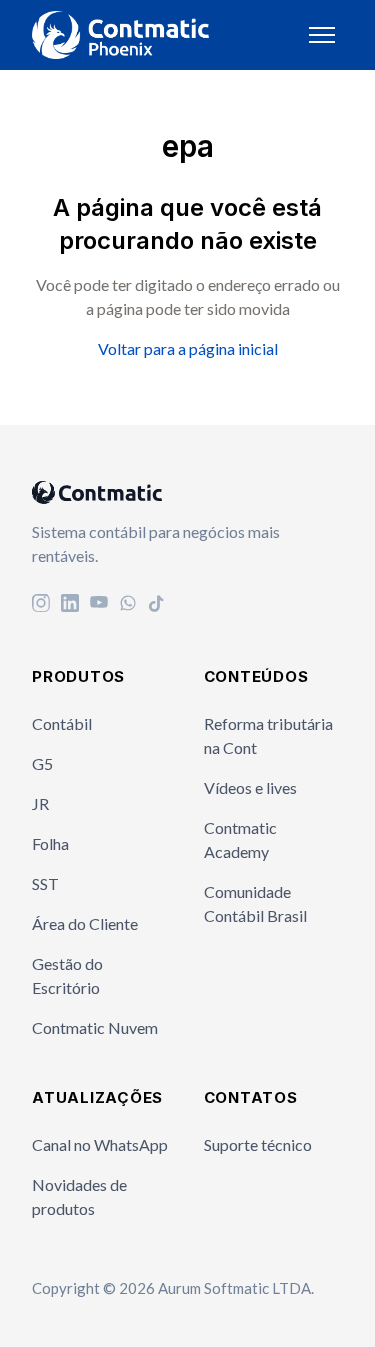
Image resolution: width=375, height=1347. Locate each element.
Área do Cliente (85, 923)
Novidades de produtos (79, 1196)
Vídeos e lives (250, 787)
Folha (50, 843)
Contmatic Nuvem (95, 1027)
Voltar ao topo (275, 1291)
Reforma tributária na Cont (268, 735)
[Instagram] (41, 605)
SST (45, 883)
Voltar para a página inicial (188, 348)
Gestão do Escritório (67, 975)
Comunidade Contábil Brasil (255, 903)
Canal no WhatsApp (100, 1144)
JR (40, 803)
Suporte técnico (258, 1144)
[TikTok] (157, 605)
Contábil (62, 723)
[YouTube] (99, 605)
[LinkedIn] (70, 605)
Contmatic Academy (240, 839)
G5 (42, 763)
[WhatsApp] (128, 605)
